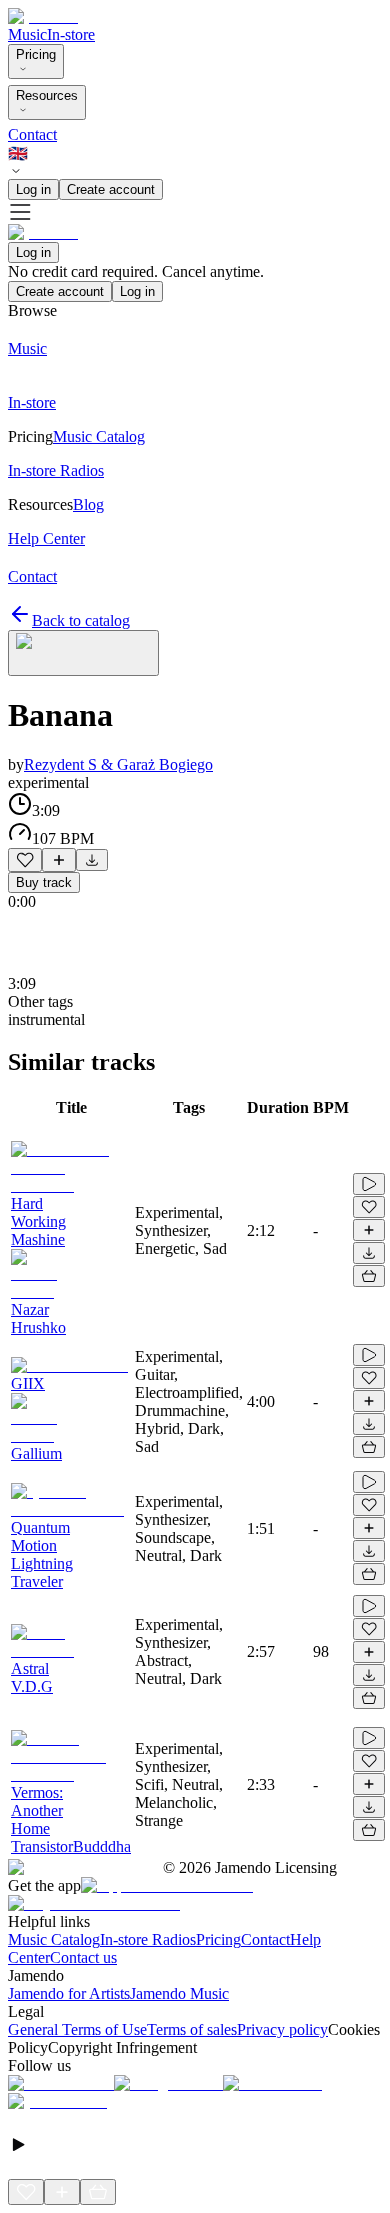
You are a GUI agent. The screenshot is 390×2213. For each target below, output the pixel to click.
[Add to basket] (369, 1276)
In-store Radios (148, 1939)
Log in (33, 189)
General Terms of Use (77, 2029)
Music (27, 34)
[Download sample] (92, 860)
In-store (71, 34)
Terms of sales (192, 2029)
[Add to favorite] (25, 860)
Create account (111, 189)
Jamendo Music (179, 1993)
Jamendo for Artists (69, 1993)
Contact (32, 134)
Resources (47, 95)
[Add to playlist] (59, 860)
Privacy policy (282, 2029)
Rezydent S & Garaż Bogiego (118, 764)
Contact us (83, 1957)
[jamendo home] (43, 16)
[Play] (83, 653)
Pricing (36, 54)
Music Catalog (54, 1939)
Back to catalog (81, 620)
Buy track (44, 882)
